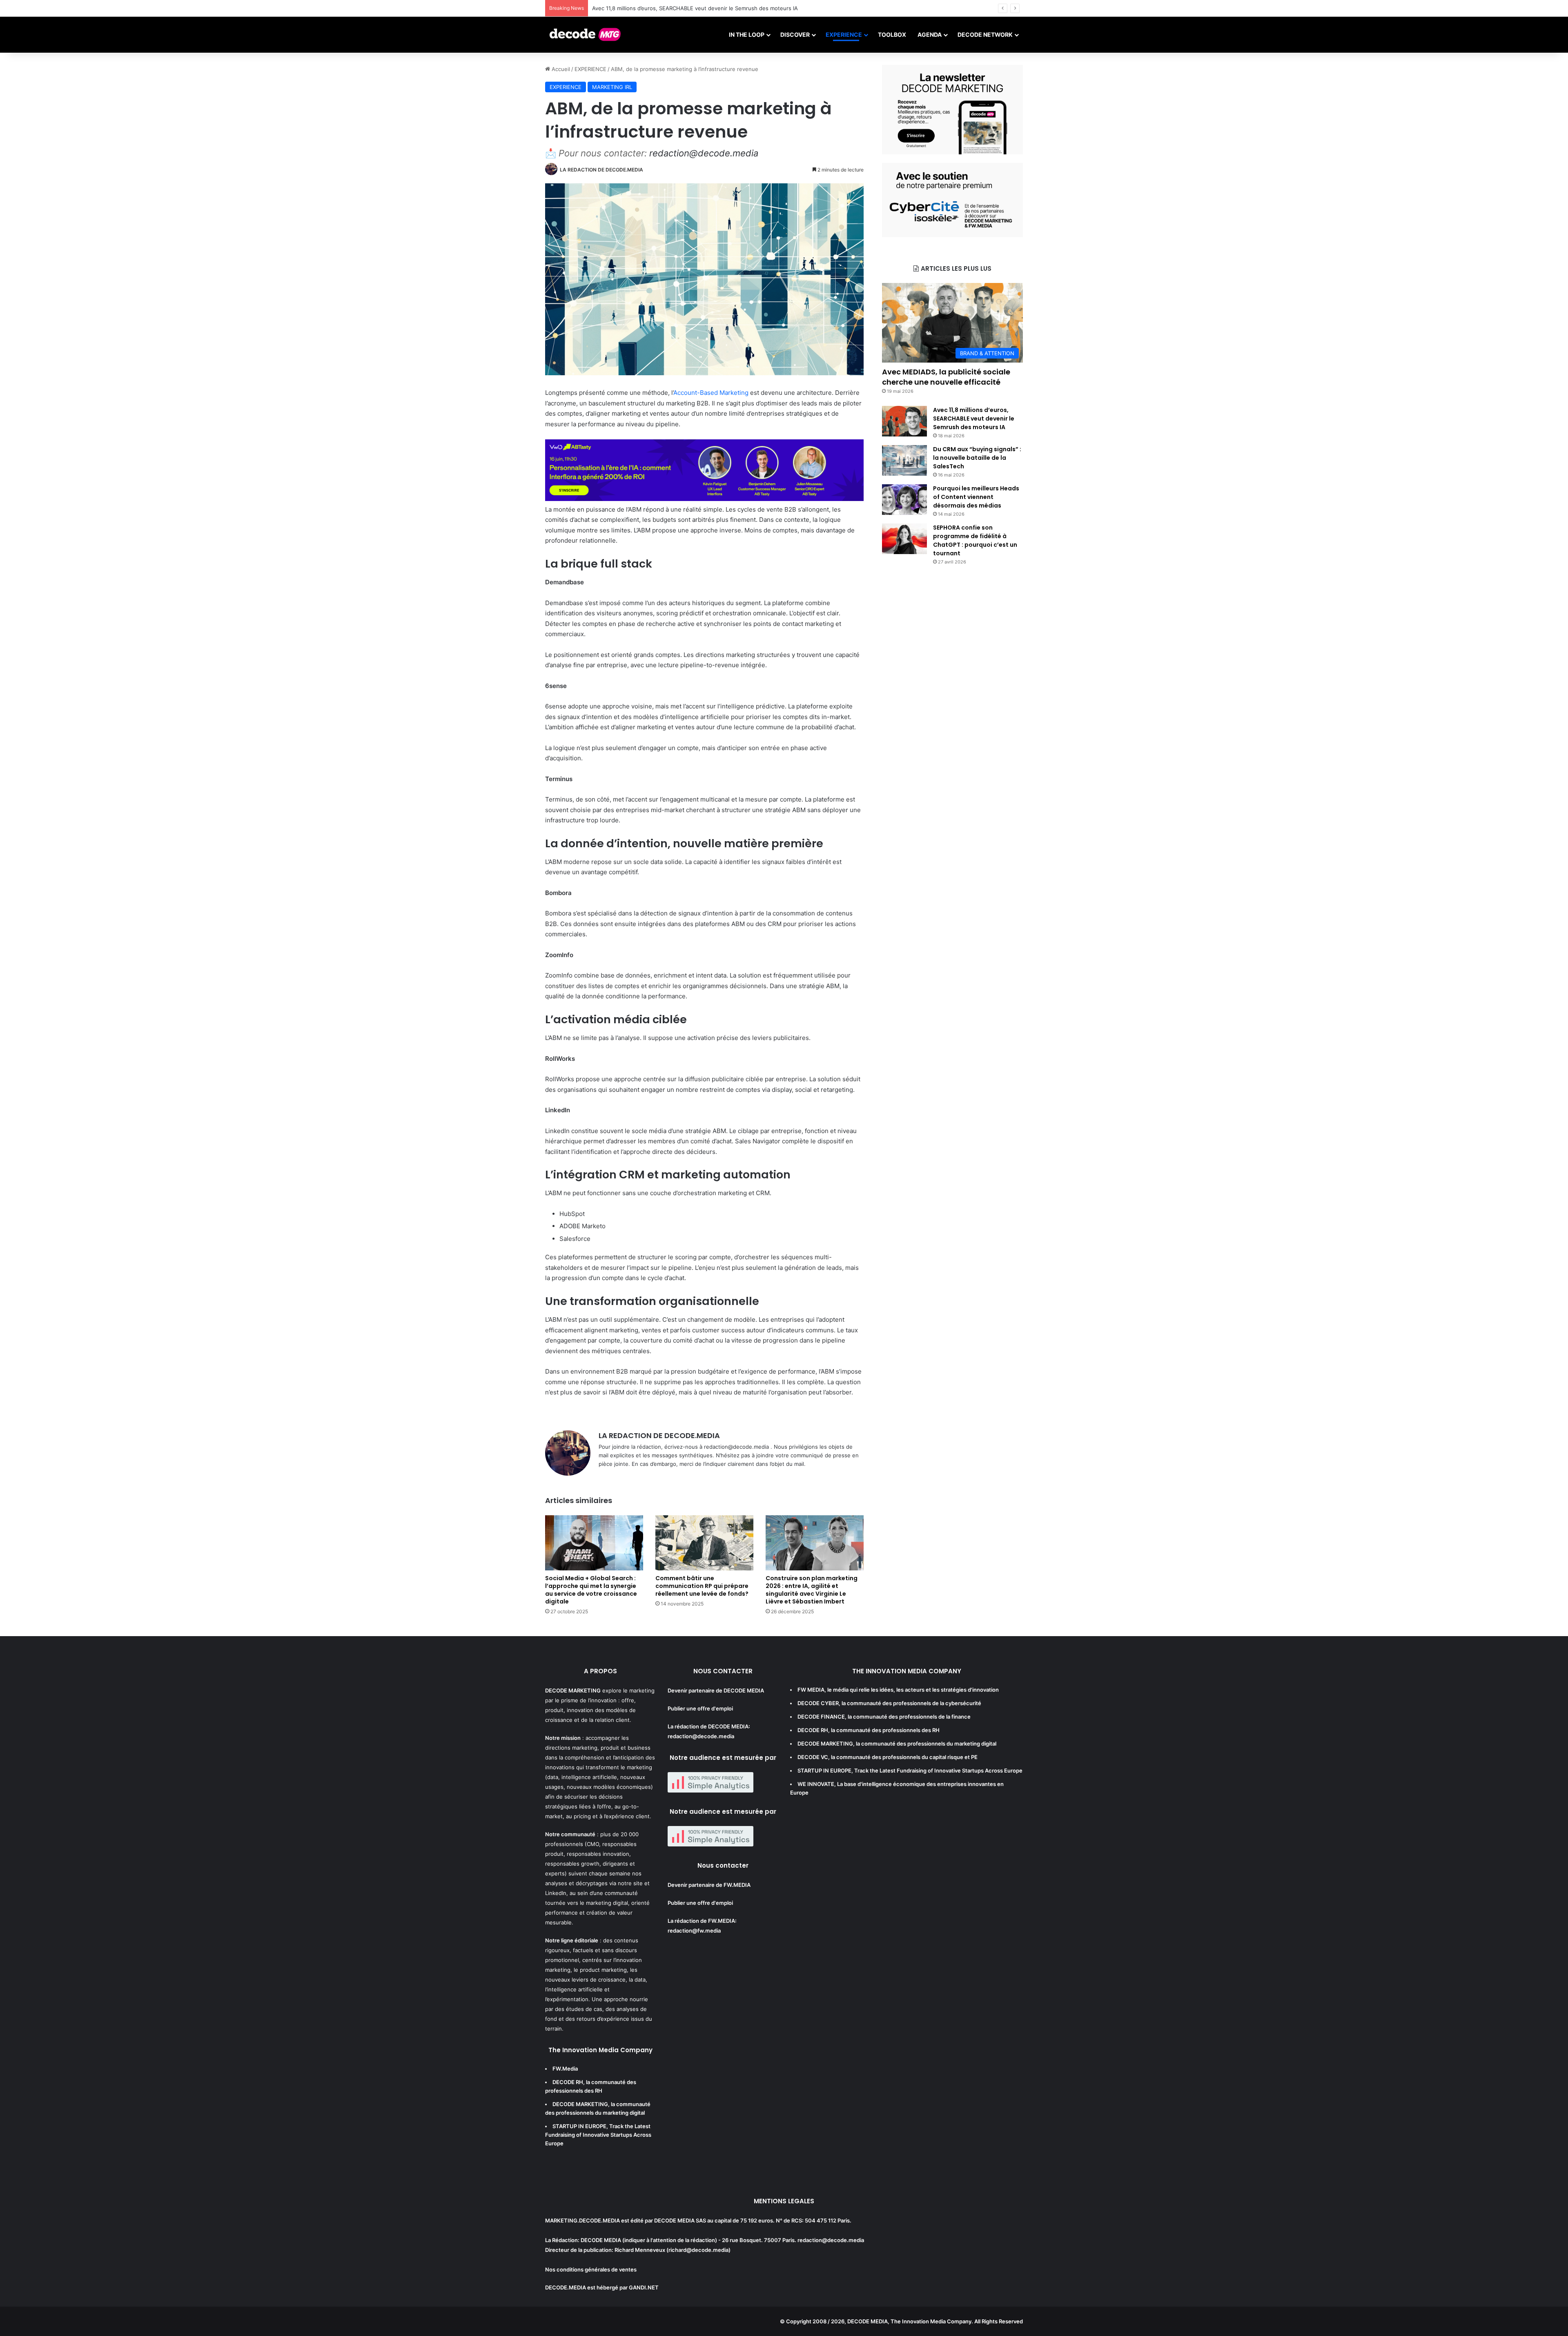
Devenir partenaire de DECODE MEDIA (716, 1690)
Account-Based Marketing (711, 393)
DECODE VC (813, 1757)
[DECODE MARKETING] (585, 35)
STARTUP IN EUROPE (579, 2126)
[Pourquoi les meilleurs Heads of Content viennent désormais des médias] (904, 500)
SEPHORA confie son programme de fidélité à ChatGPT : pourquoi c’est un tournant (975, 540)
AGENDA (930, 35)
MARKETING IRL (612, 87)
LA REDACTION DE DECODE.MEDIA (601, 170)
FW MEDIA (811, 1690)
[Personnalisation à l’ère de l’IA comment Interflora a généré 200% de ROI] (704, 499)
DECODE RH (568, 2082)
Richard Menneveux (640, 2250)
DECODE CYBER (818, 1703)
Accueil (560, 69)
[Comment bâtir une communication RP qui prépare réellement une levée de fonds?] (704, 1543)
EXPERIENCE (844, 35)
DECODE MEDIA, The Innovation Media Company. (910, 2321)
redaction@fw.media (694, 1931)
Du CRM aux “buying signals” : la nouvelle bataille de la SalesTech (675, 8)
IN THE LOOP (747, 35)
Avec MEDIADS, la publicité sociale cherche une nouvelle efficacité (946, 377)
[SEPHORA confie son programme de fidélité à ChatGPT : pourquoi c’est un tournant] (904, 539)
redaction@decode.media (704, 153)
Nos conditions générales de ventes (591, 2269)
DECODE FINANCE (821, 1717)
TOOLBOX (892, 35)
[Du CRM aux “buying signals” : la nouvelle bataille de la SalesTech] (904, 460)
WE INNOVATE (816, 1784)
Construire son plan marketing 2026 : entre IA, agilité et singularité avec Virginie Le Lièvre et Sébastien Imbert (812, 1590)
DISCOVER (795, 35)
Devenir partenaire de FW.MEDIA (709, 1885)
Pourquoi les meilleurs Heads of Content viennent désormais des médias (976, 497)
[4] (952, 152)
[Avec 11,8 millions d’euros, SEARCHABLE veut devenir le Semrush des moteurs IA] (904, 421)
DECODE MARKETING (580, 2104)
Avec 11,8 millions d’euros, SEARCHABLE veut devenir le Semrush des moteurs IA (974, 419)
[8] (952, 235)
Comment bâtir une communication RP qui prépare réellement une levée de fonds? (702, 1586)
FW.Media (565, 2069)
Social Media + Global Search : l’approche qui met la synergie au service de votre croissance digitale (591, 1590)
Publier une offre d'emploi (700, 1708)
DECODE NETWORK (985, 35)
